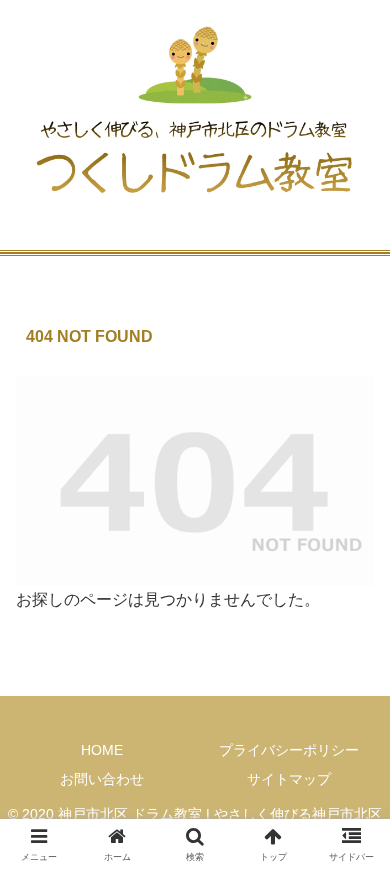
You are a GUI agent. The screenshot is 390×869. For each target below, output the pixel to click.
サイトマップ (289, 779)
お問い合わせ (102, 779)
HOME (102, 750)
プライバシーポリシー (289, 750)
